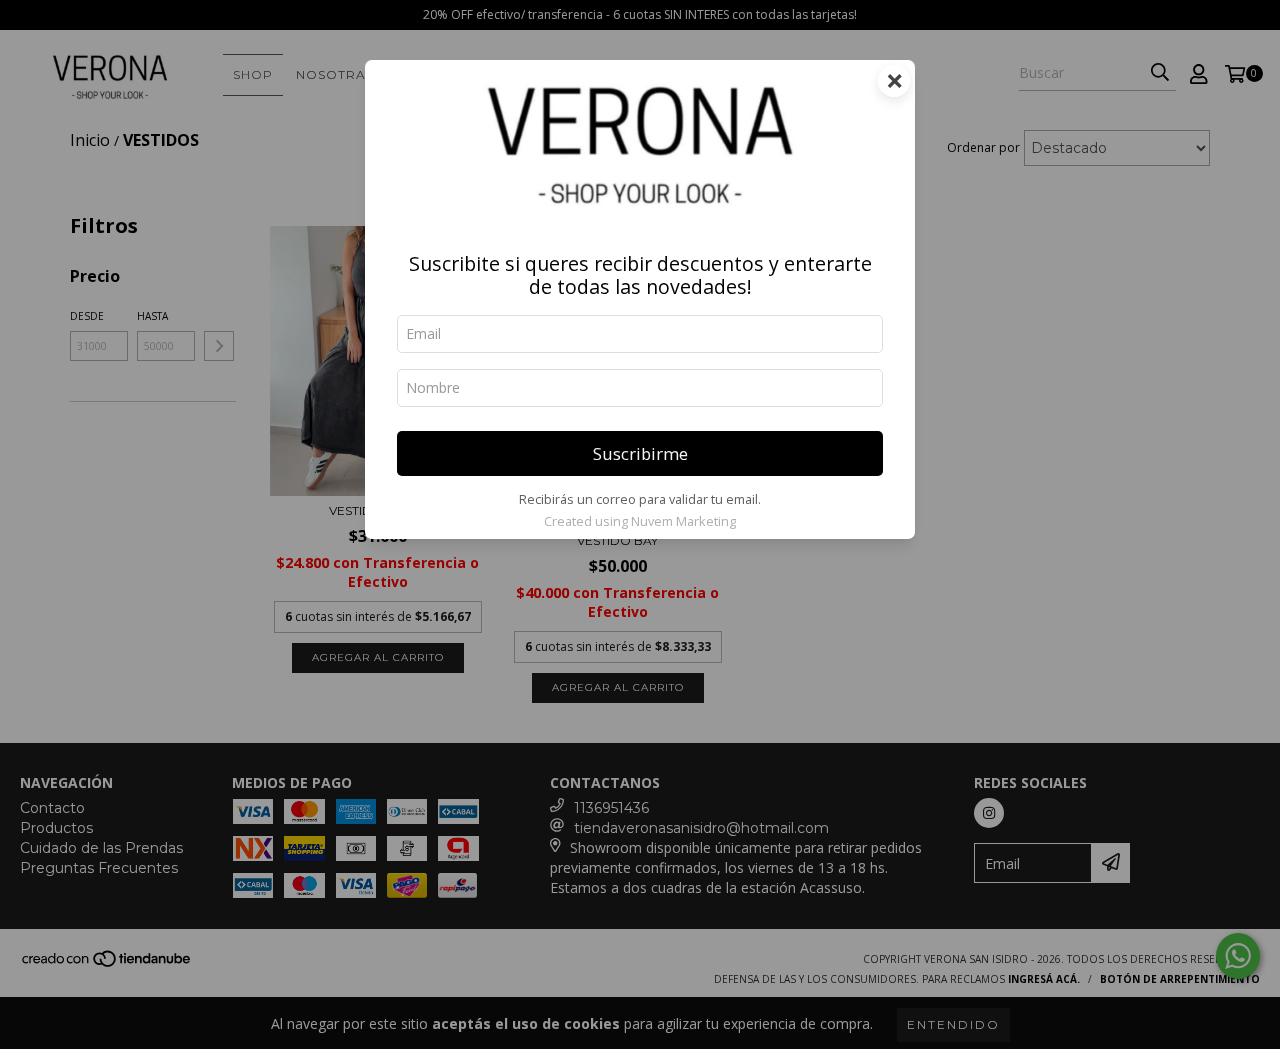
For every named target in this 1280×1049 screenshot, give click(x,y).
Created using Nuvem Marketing (640, 521)
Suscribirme (640, 453)
